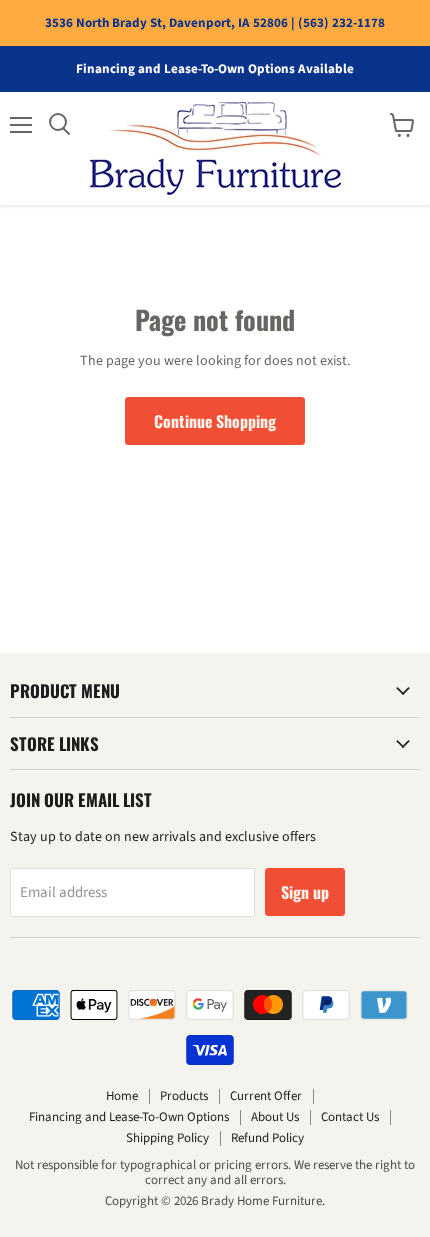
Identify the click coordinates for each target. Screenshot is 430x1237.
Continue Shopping (215, 421)
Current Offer (266, 1096)
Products (184, 1096)
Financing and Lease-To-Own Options (129, 1117)
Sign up (305, 892)
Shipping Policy (167, 1138)
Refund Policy (267, 1138)
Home (122, 1096)
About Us (275, 1117)
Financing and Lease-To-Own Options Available (215, 69)
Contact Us (350, 1117)
